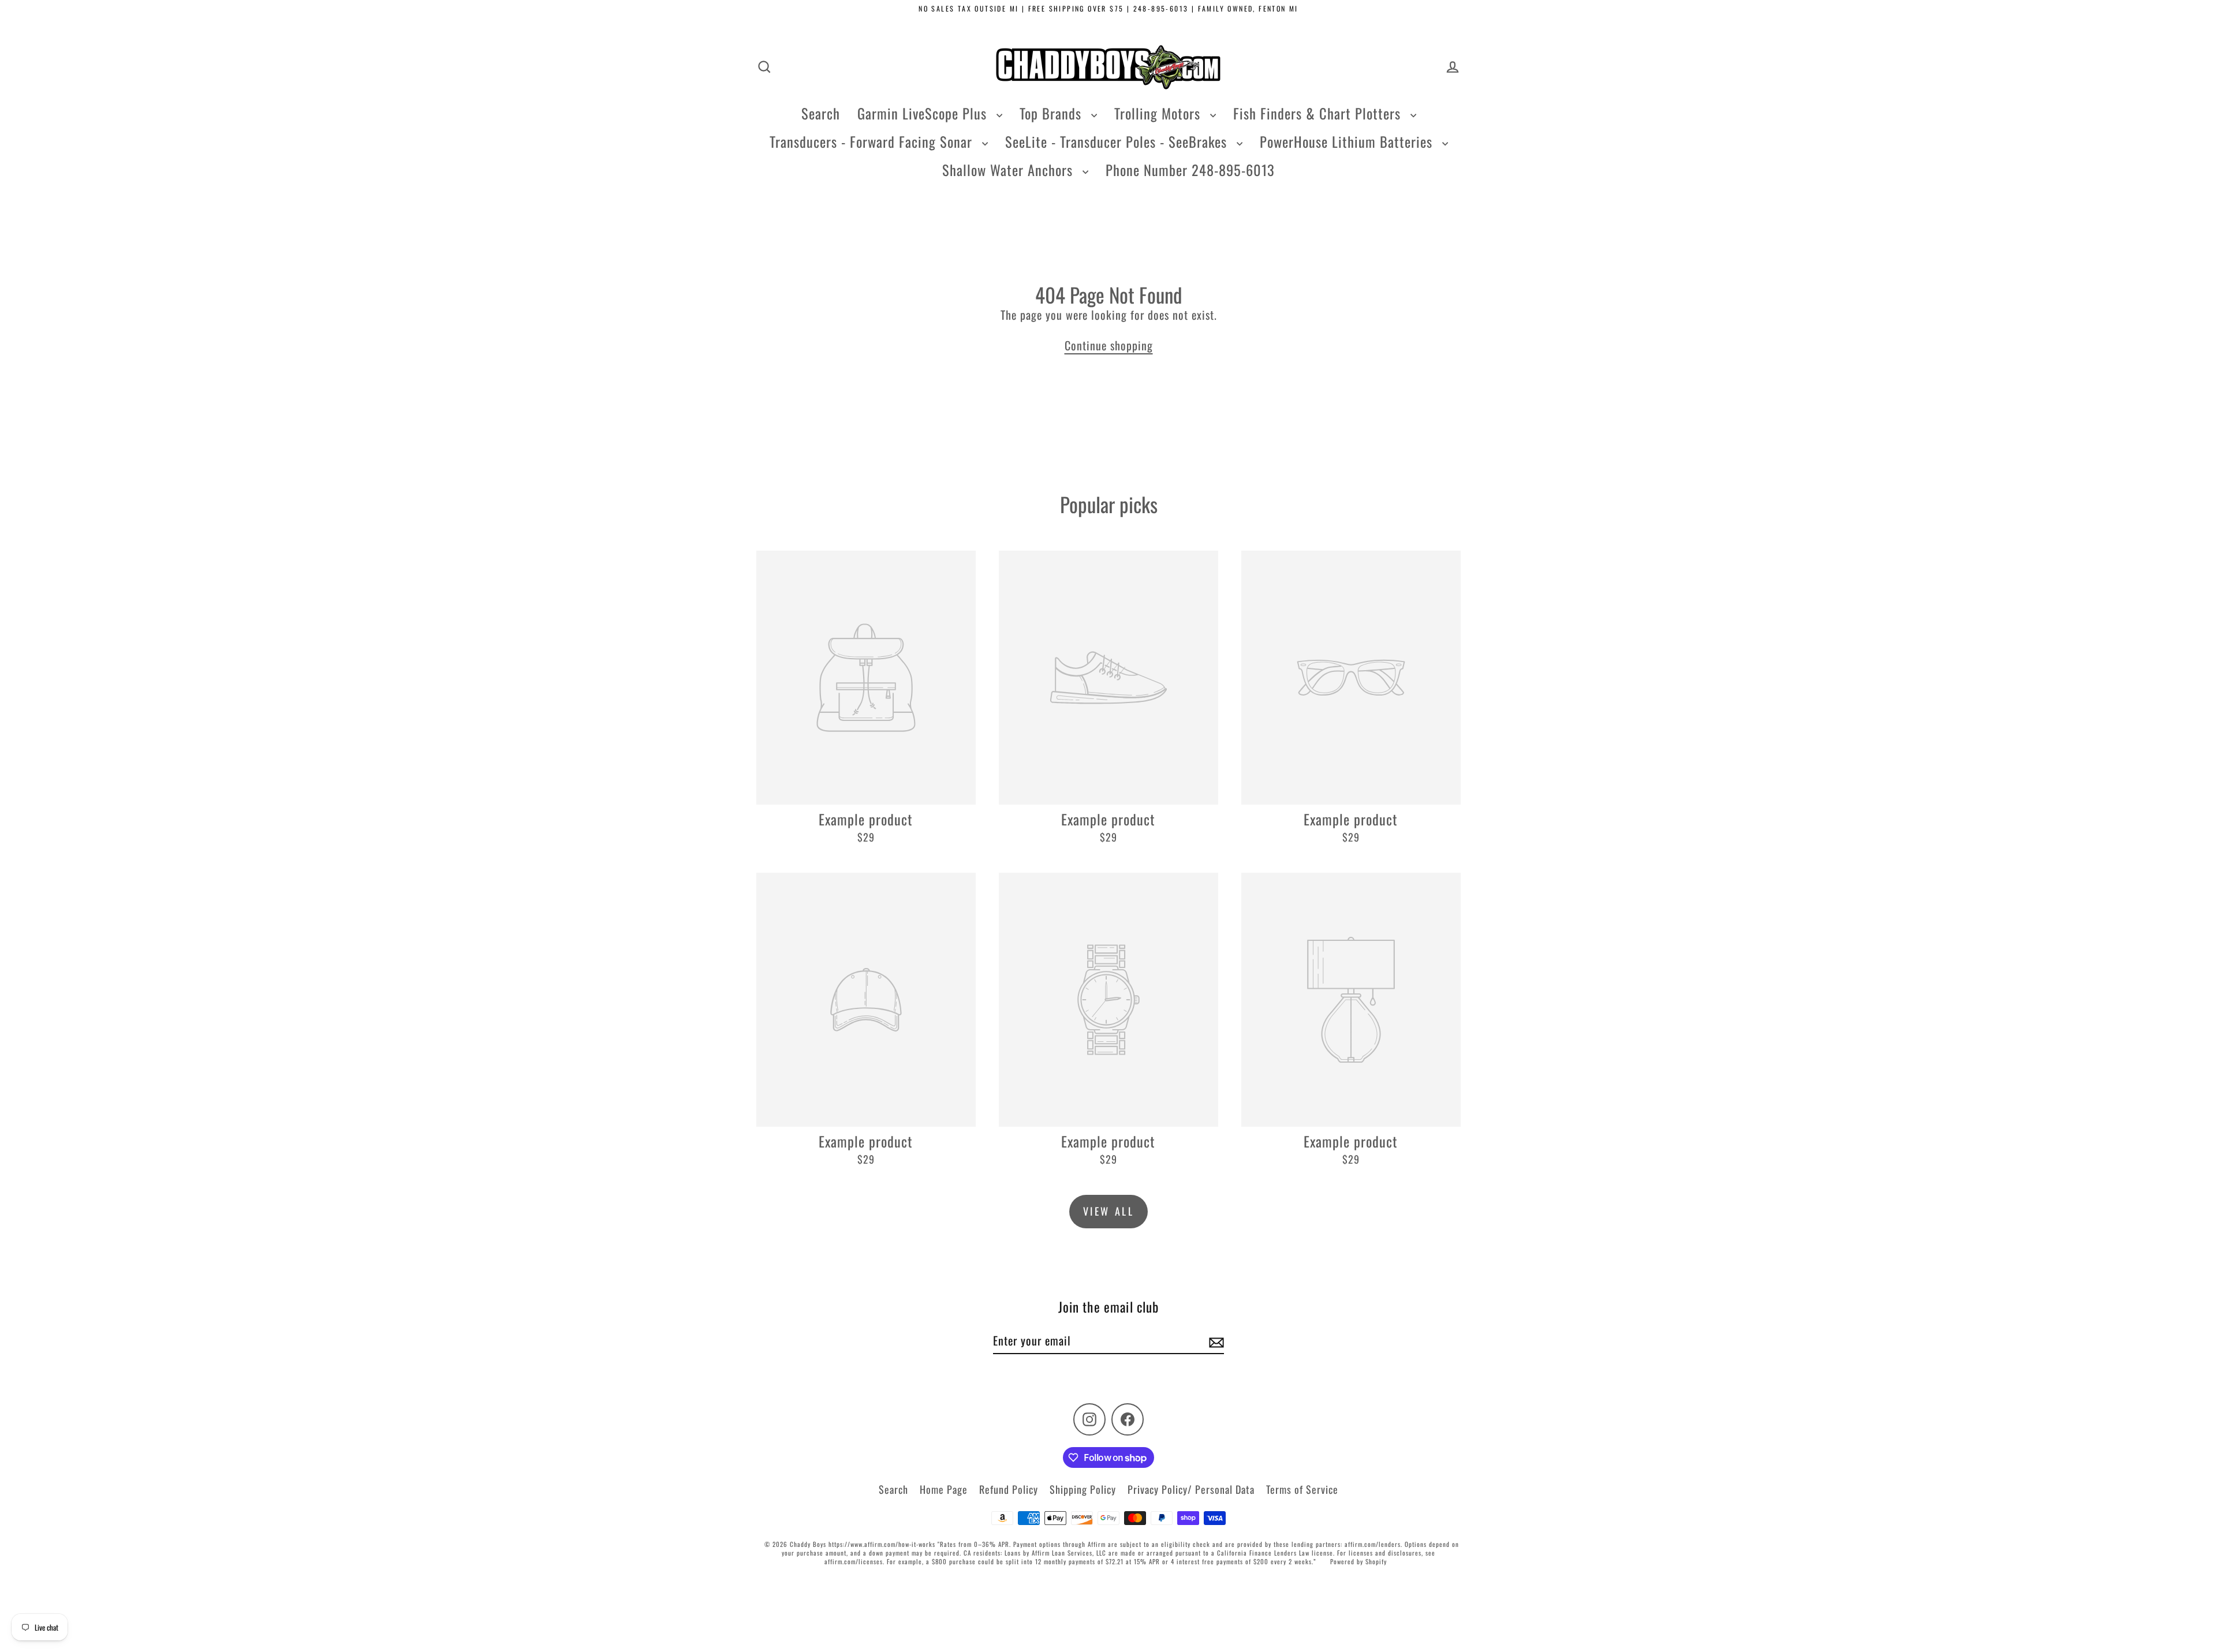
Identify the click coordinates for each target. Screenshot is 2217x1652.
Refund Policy (1009, 1489)
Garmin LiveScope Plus (924, 113)
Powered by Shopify (1358, 1561)
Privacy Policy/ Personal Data (1191, 1489)
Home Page (944, 1489)
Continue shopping (1109, 345)
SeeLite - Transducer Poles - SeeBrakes (1118, 141)
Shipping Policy (1083, 1489)
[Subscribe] (1215, 1341)
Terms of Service (1302, 1489)
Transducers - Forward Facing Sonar (873, 141)
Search (821, 113)
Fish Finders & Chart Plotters (1319, 113)
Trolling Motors (1159, 113)
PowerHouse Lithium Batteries (1348, 141)
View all (1109, 1211)
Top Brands (1052, 113)
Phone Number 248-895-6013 (1190, 170)
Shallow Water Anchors (1009, 170)
